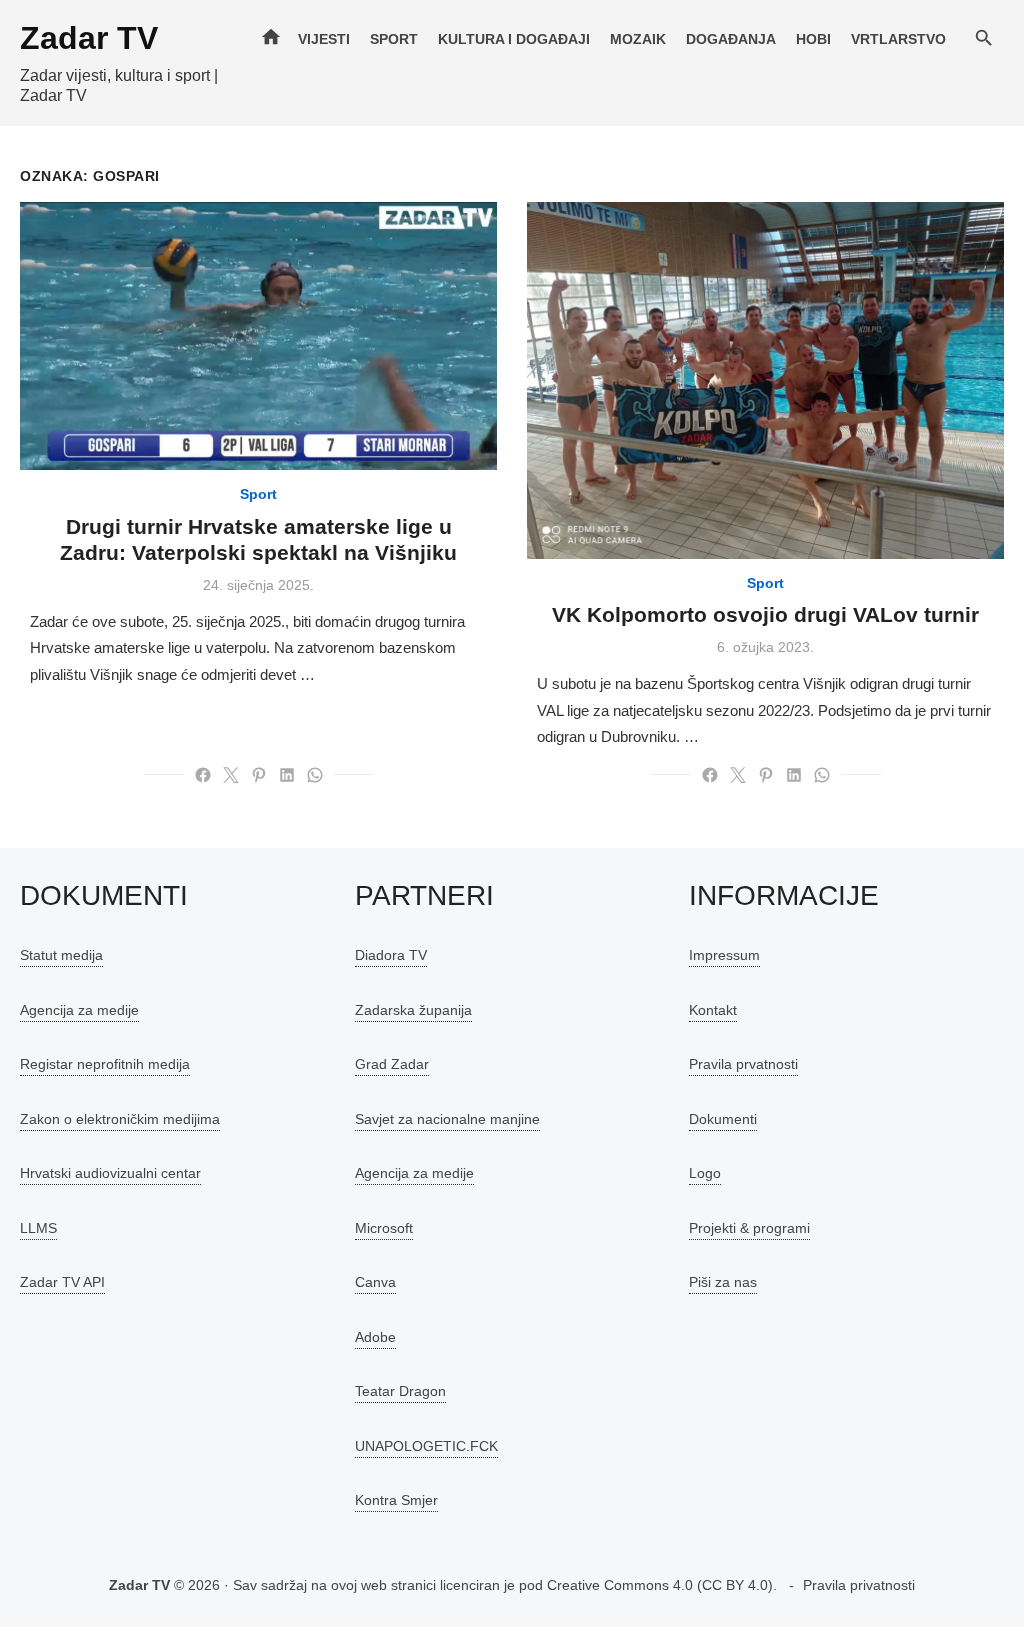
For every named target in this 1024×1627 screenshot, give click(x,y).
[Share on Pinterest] (259, 775)
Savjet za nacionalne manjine (447, 1119)
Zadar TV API (62, 1282)
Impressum (724, 955)
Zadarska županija (413, 1010)
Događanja (731, 39)
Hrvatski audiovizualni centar (110, 1173)
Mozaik (638, 39)
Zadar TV (89, 38)
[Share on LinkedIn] (287, 775)
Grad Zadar (392, 1064)
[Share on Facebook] (203, 775)
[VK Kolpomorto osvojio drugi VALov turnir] (765, 380)
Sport (394, 39)
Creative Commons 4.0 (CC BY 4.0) (660, 1585)
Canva (375, 1282)
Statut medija (61, 955)
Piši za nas (723, 1282)
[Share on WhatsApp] (315, 775)
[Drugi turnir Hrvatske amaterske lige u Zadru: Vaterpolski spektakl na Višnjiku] (258, 336)
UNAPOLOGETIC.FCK (426, 1446)
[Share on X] (231, 775)
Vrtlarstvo (898, 39)
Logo (705, 1173)
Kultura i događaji (514, 39)
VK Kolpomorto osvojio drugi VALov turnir (765, 614)
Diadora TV (391, 955)
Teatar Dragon (400, 1391)
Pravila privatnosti (859, 1585)
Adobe (375, 1337)
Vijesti (324, 39)
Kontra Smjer (396, 1500)
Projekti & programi (749, 1228)
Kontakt (713, 1010)
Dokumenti (723, 1119)
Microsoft (384, 1228)
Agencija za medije (79, 1010)
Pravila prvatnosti (743, 1064)
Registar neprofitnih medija (105, 1064)
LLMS (38, 1228)
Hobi (813, 39)
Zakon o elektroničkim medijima (120, 1119)
